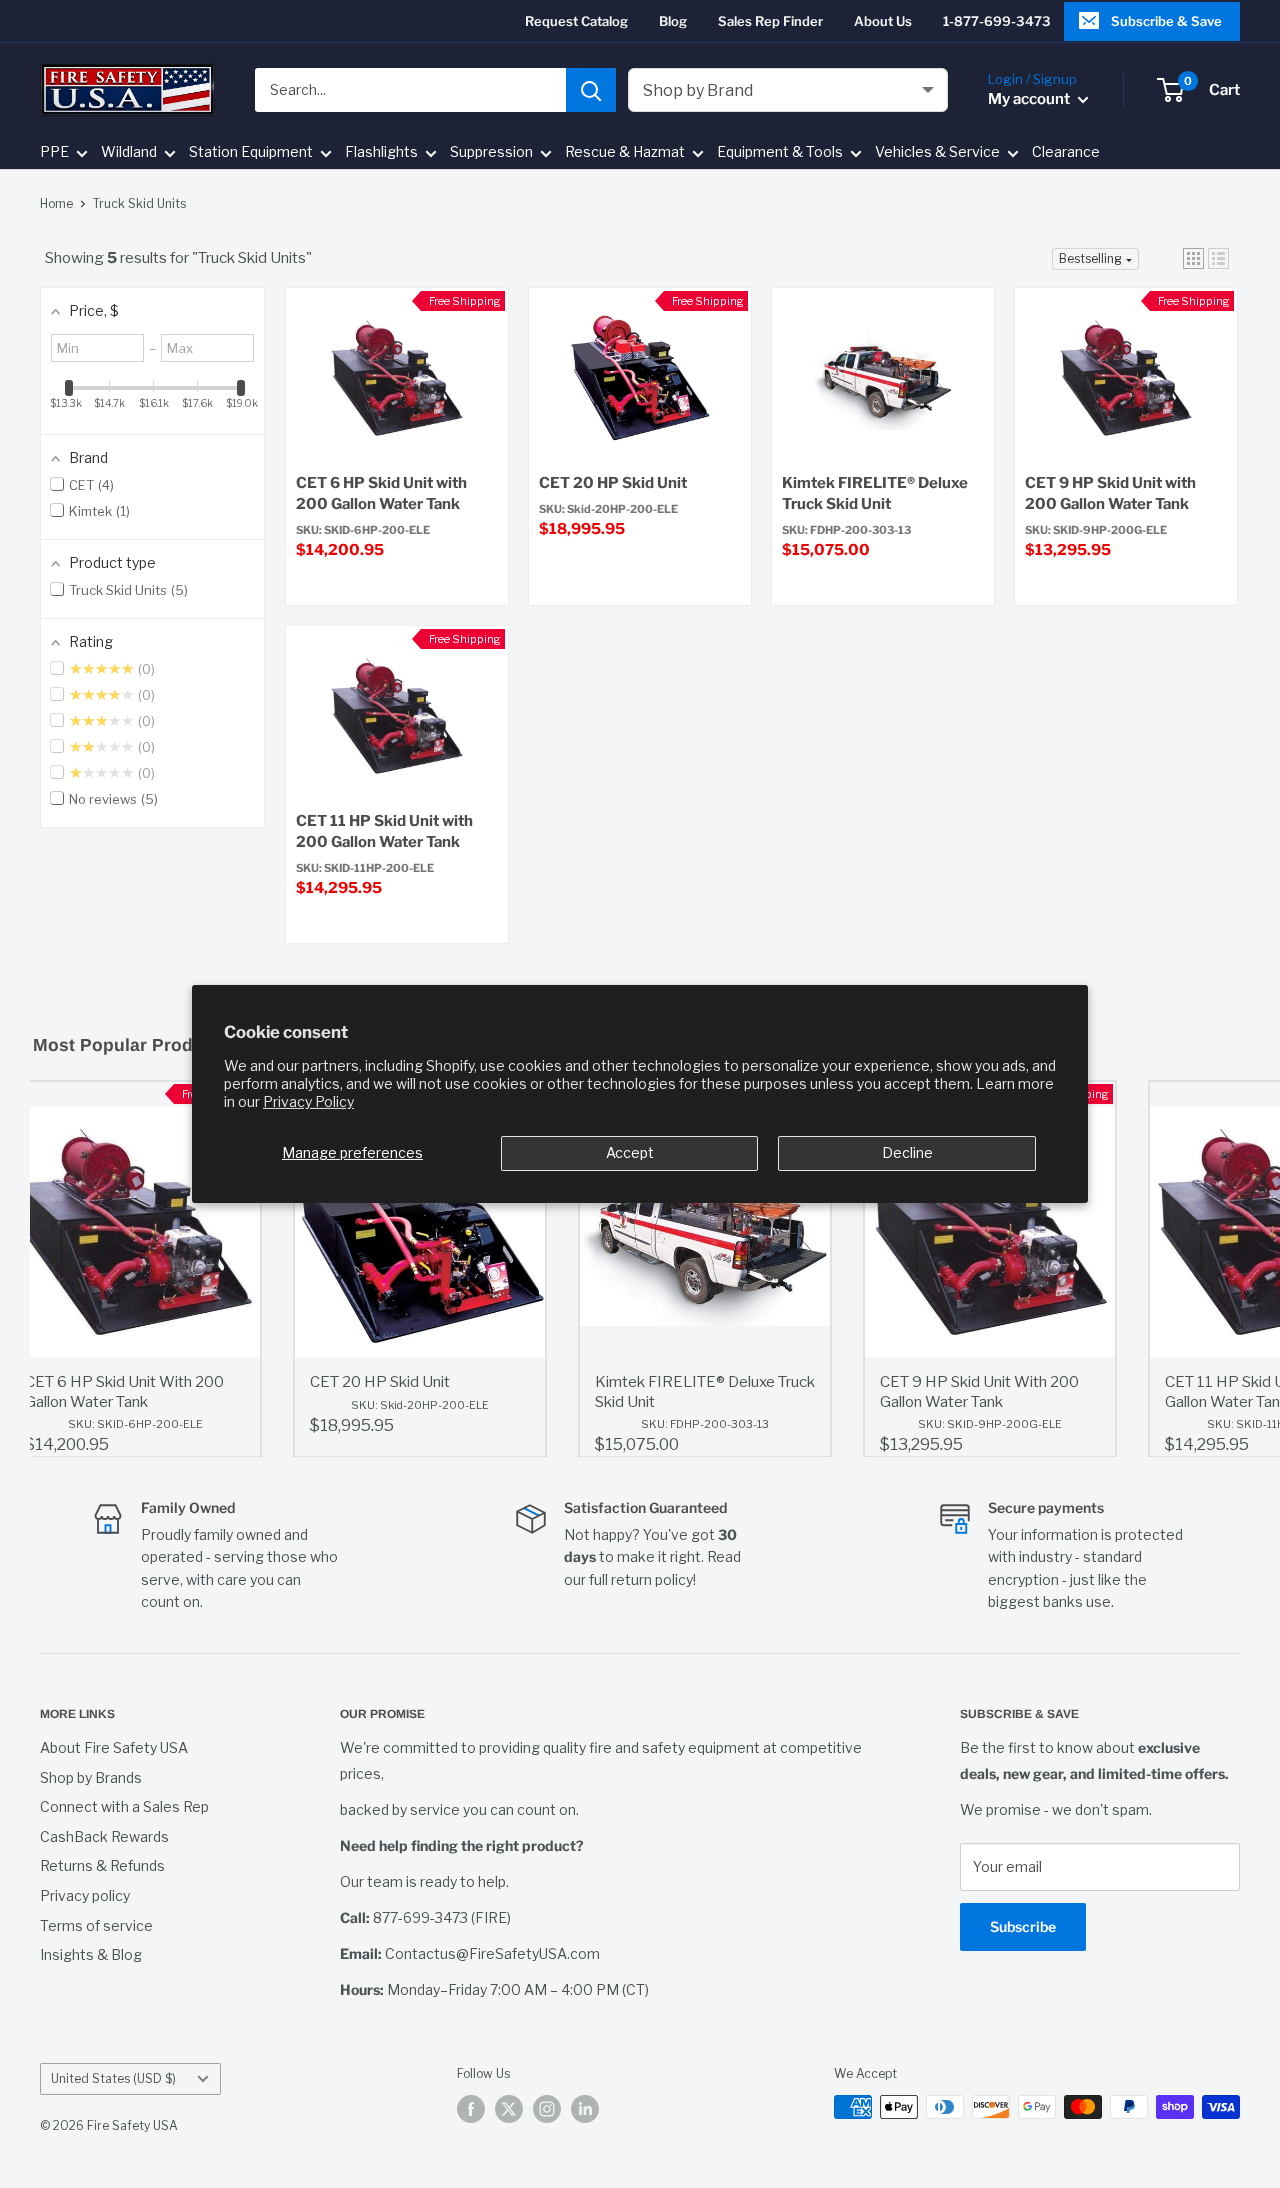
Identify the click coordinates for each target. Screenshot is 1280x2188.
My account (1030, 99)
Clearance (1066, 152)
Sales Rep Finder (770, 21)
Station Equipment (251, 152)
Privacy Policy (308, 1101)
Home (56, 203)
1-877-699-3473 (997, 21)
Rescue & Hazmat (625, 152)
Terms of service (96, 1925)
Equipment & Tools (780, 152)
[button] (1193, 258)
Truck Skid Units (139, 203)
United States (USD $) (113, 2079)
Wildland (129, 152)
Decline (907, 1152)
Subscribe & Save (1166, 21)
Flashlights (381, 152)
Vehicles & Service (937, 152)
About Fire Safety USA (114, 1747)
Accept (630, 1152)
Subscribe (1023, 1926)
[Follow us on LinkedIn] (585, 2109)
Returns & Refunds (102, 1865)
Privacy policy (85, 1895)
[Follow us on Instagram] (547, 2109)
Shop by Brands (91, 1777)
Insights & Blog (91, 1954)
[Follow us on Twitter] (509, 2109)
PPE (54, 152)
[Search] (591, 90)
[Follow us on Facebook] (471, 2109)
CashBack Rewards (104, 1836)
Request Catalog (576, 21)
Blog (673, 21)
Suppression (491, 152)
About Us (883, 21)
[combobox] (410, 90)
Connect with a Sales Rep (124, 1806)
